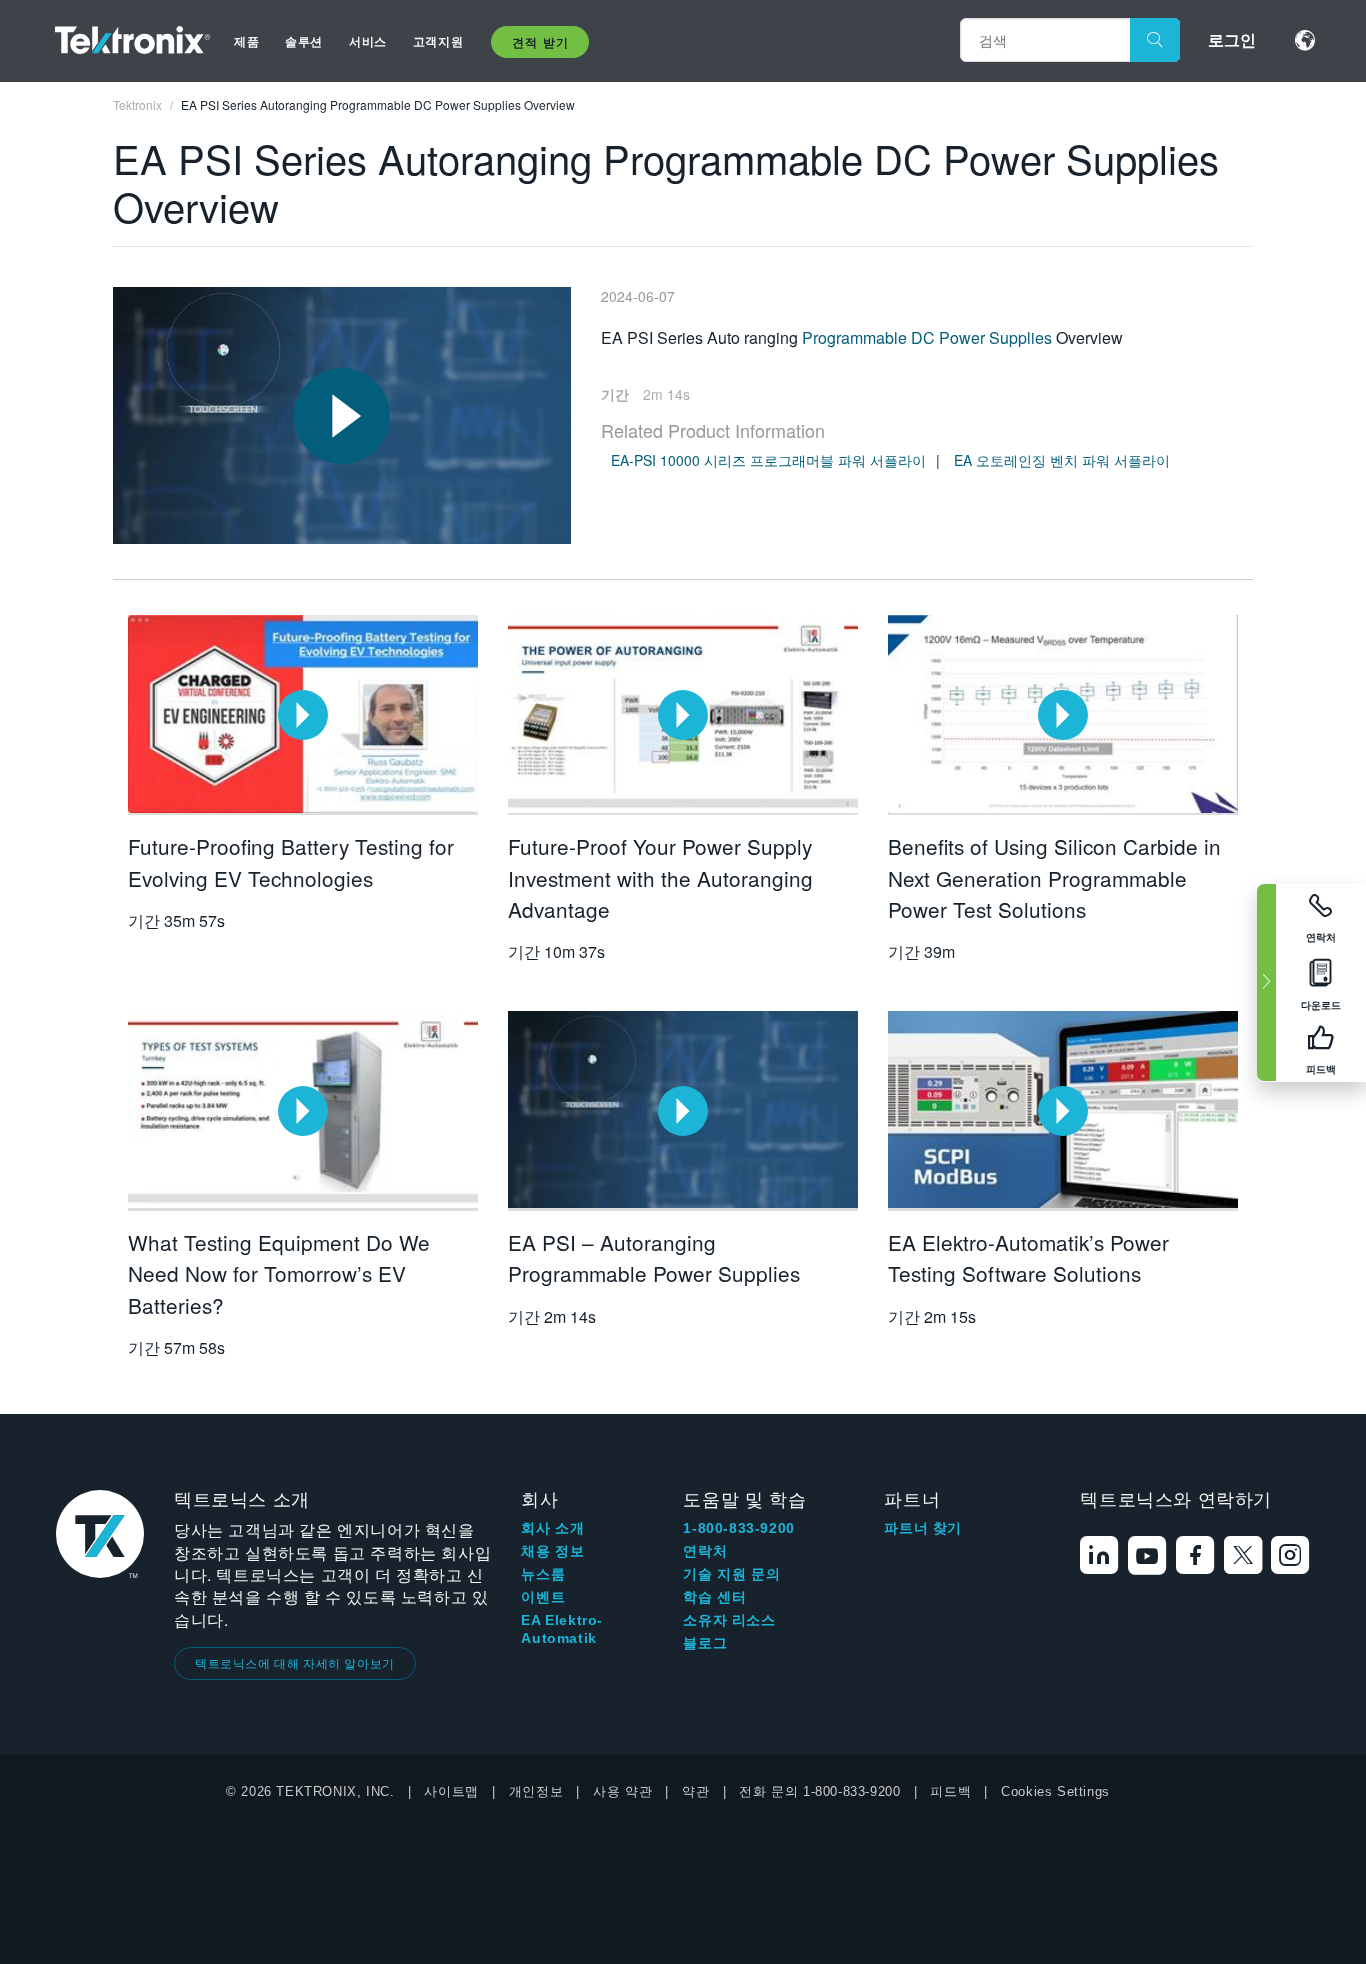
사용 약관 (622, 1791)
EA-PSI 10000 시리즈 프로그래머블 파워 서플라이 (768, 460)
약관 (695, 1791)
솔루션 (304, 41)
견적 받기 (540, 42)
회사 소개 (552, 1528)
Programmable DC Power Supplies (927, 337)
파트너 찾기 (923, 1528)
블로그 (705, 1643)
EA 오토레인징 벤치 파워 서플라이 (1062, 460)
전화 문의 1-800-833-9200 (819, 1791)
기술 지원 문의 (731, 1574)
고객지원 (438, 41)
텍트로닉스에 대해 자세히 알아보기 (295, 1662)
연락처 (705, 1551)
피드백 (950, 1791)
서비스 (368, 41)
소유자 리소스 (729, 1620)
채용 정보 (552, 1551)
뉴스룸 (543, 1574)
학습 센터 (714, 1597)
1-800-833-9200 (738, 1528)
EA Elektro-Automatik (562, 1629)
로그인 (1232, 39)
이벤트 (543, 1597)
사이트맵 (451, 1791)
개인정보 (536, 1791)
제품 (246, 41)
